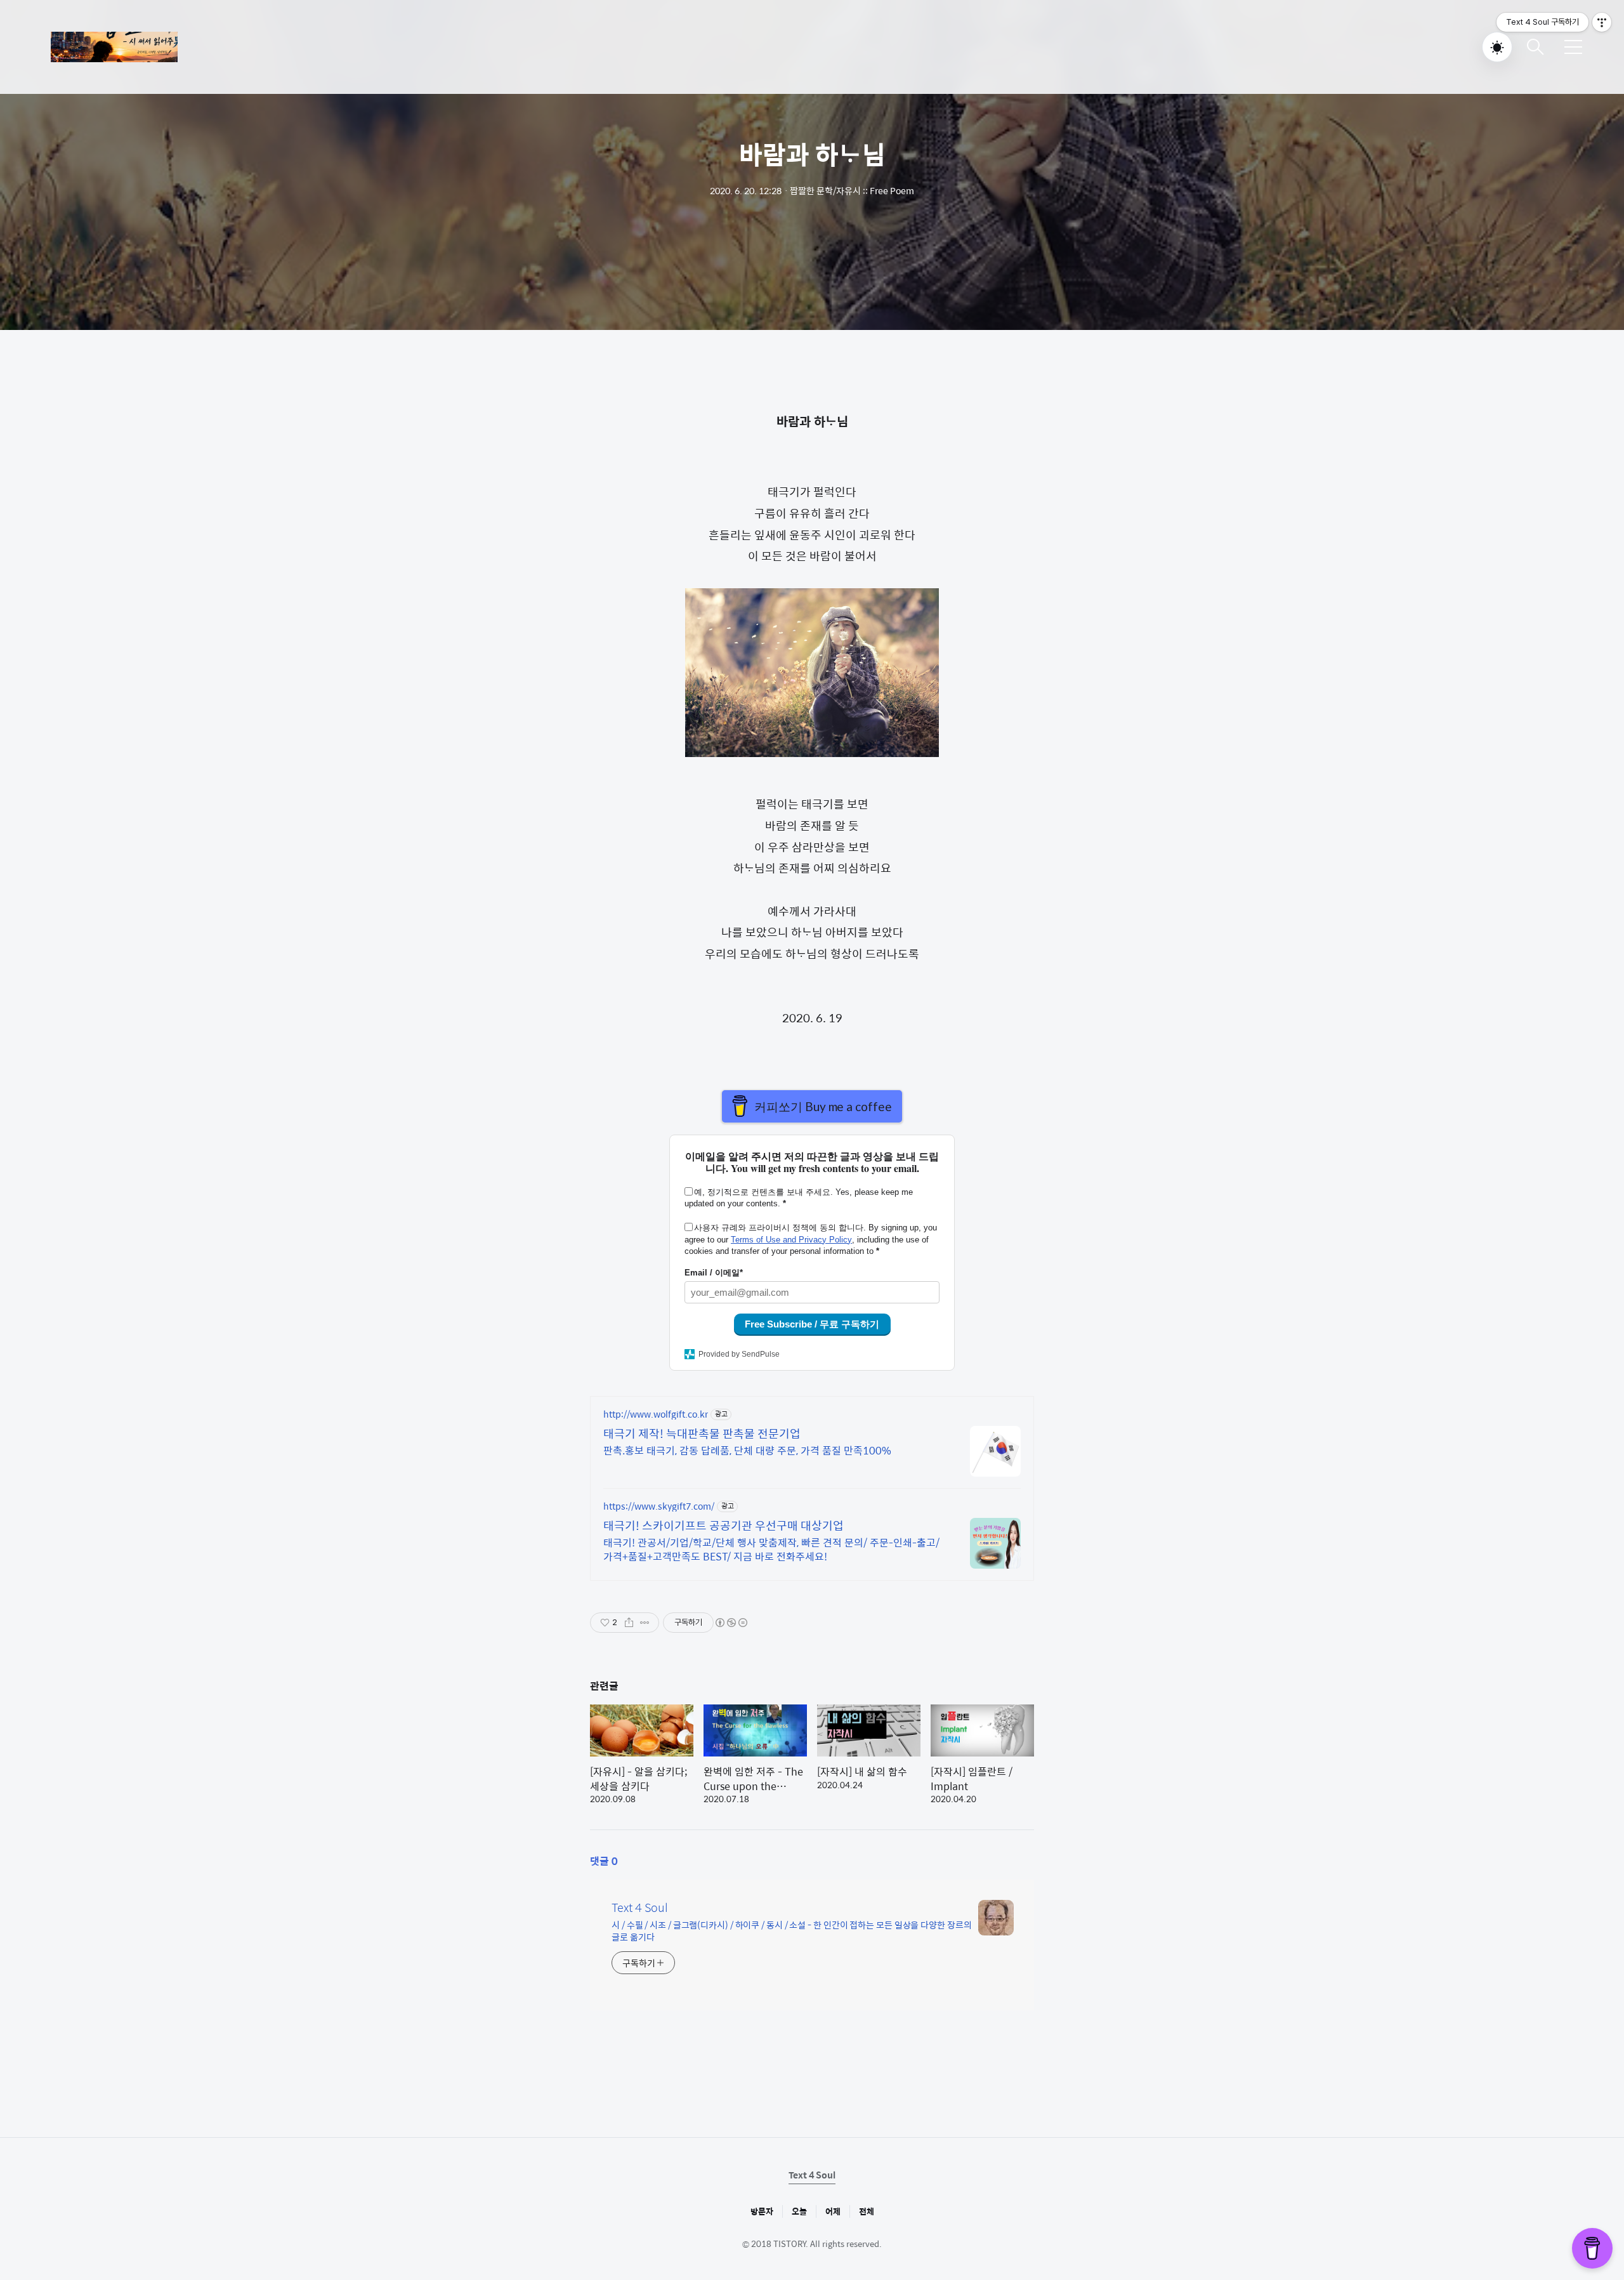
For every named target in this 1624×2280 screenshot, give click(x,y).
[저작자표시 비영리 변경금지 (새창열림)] (731, 1623)
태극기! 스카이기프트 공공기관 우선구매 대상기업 (724, 1525)
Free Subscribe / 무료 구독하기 (812, 1324)
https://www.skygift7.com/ (659, 1506)
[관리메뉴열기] (1602, 22)
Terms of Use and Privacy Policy (791, 1240)
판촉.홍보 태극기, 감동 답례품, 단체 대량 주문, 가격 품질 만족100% (747, 1450)
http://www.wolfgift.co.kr (656, 1414)
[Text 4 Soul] (114, 47)
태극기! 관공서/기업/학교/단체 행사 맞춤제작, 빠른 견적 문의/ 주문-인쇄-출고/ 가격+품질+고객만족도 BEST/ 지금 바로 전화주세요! (771, 1549)
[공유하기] (629, 1623)
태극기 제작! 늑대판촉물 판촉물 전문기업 (702, 1433)
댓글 (604, 1861)
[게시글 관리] (645, 1623)
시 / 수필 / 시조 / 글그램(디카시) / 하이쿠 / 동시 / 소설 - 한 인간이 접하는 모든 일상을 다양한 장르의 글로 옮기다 (792, 1930)
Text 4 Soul (640, 1908)
